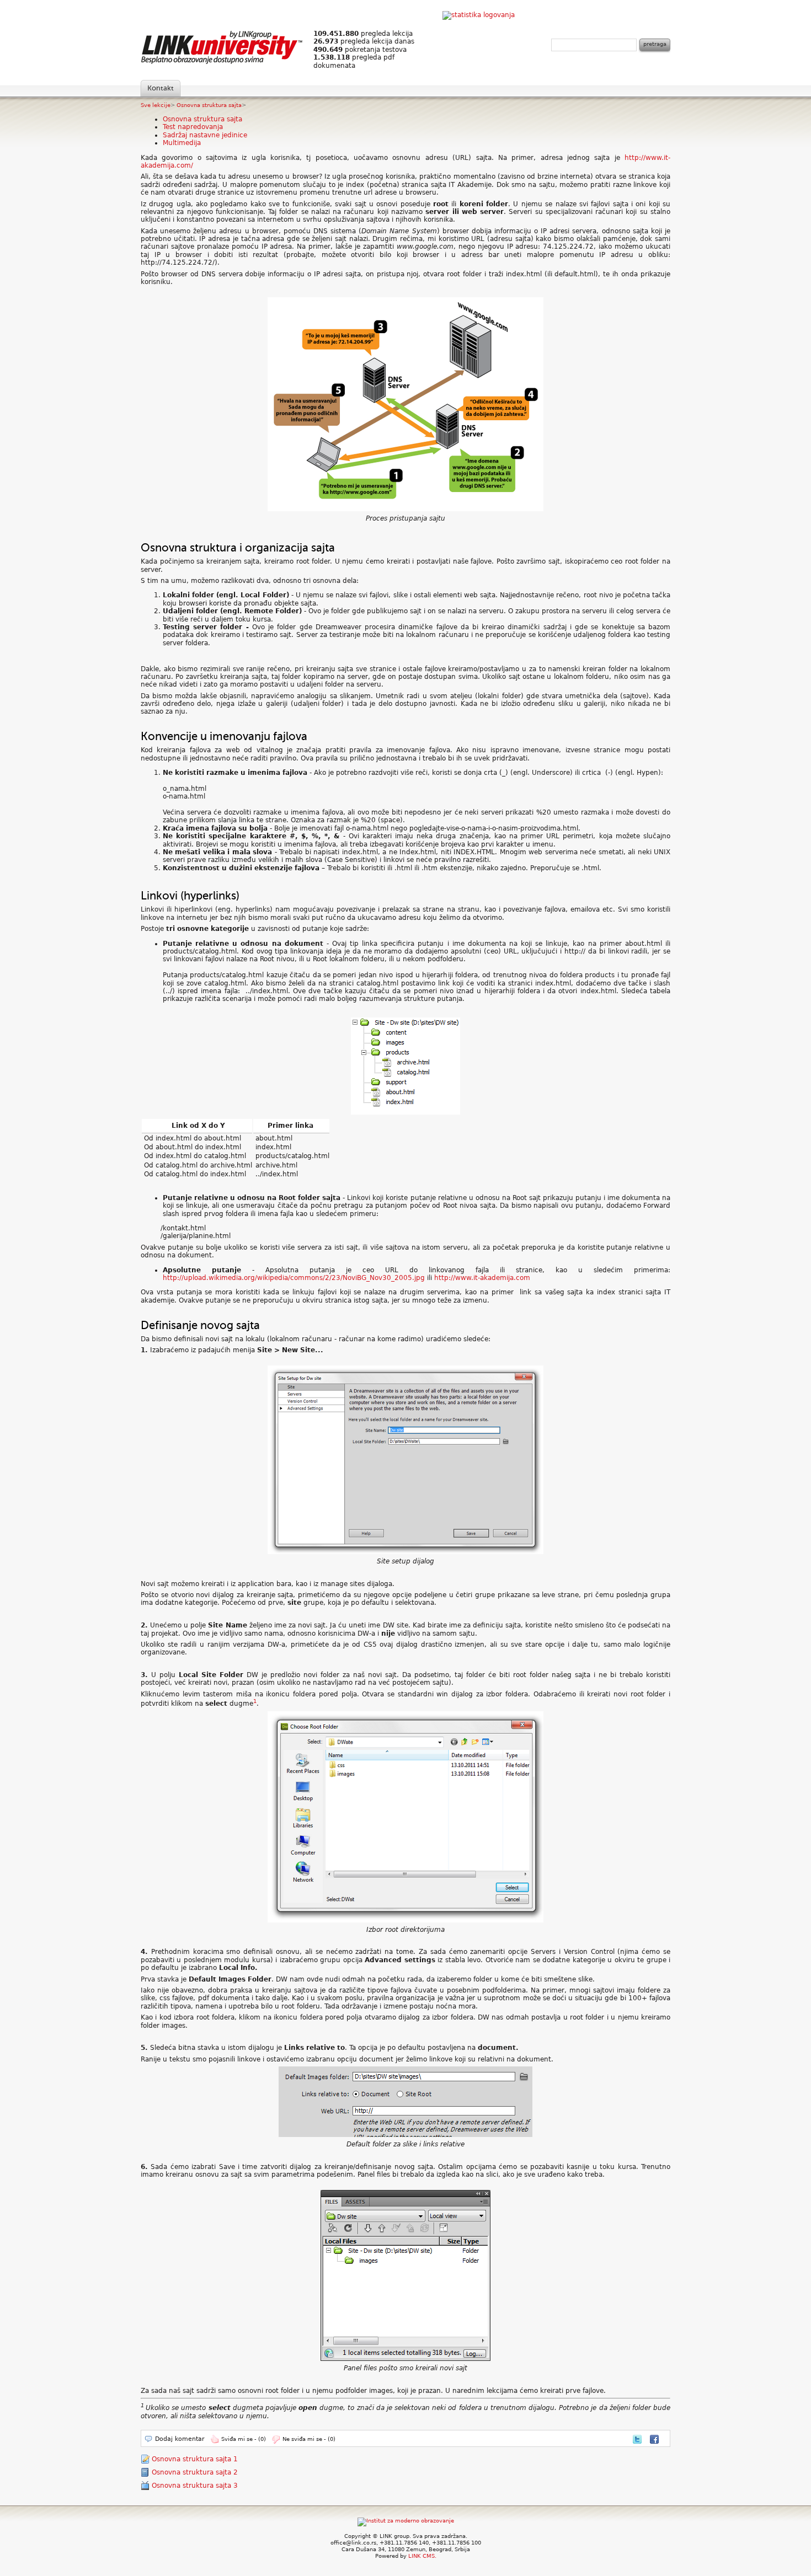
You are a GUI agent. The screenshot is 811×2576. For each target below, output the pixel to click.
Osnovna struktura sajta (209, 105)
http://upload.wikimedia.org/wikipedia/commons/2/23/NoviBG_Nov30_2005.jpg (294, 1278)
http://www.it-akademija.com (482, 1278)
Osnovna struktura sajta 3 (195, 2486)
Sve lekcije (156, 105)
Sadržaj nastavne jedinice (205, 135)
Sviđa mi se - (244, 2439)
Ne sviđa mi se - (309, 2439)
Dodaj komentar (180, 2439)
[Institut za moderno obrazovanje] (406, 2521)
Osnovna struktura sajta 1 (195, 2459)
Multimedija (182, 143)
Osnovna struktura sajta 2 (195, 2472)
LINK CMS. (422, 2556)
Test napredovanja (193, 127)
